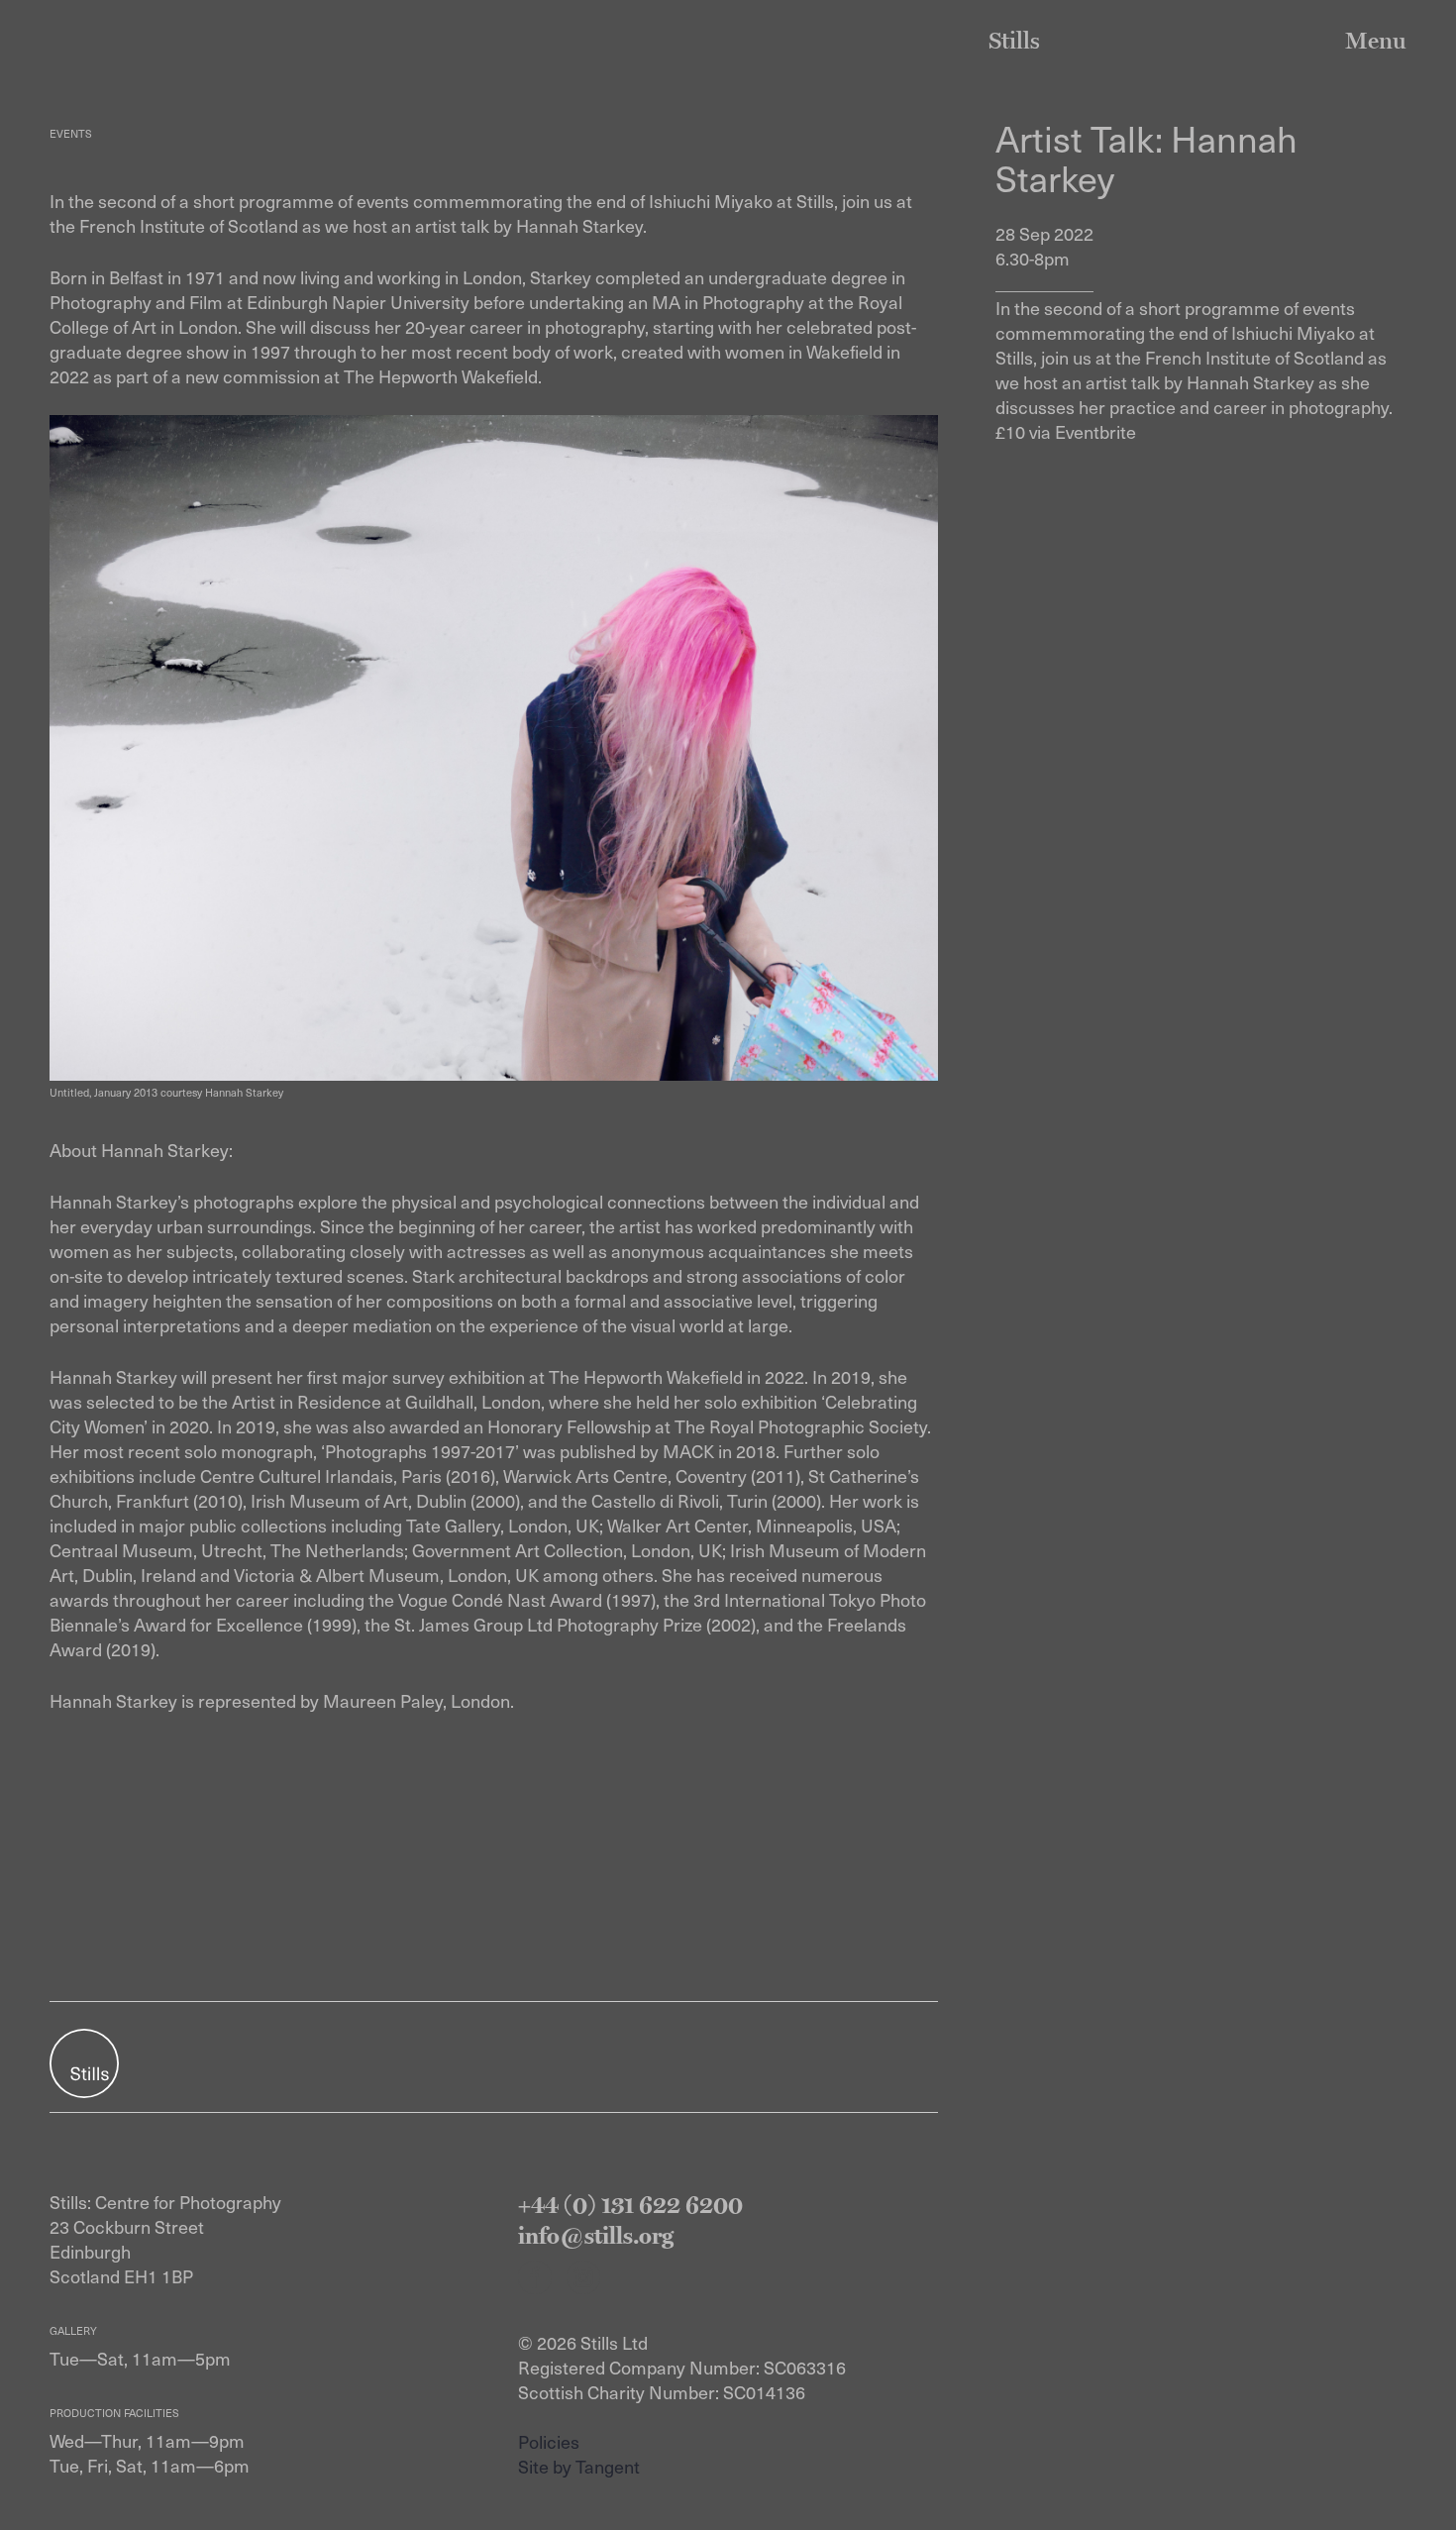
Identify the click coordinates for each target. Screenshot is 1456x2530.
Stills (1014, 40)
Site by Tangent (579, 2466)
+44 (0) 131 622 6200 (630, 2205)
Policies (549, 2441)
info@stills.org (596, 2235)
